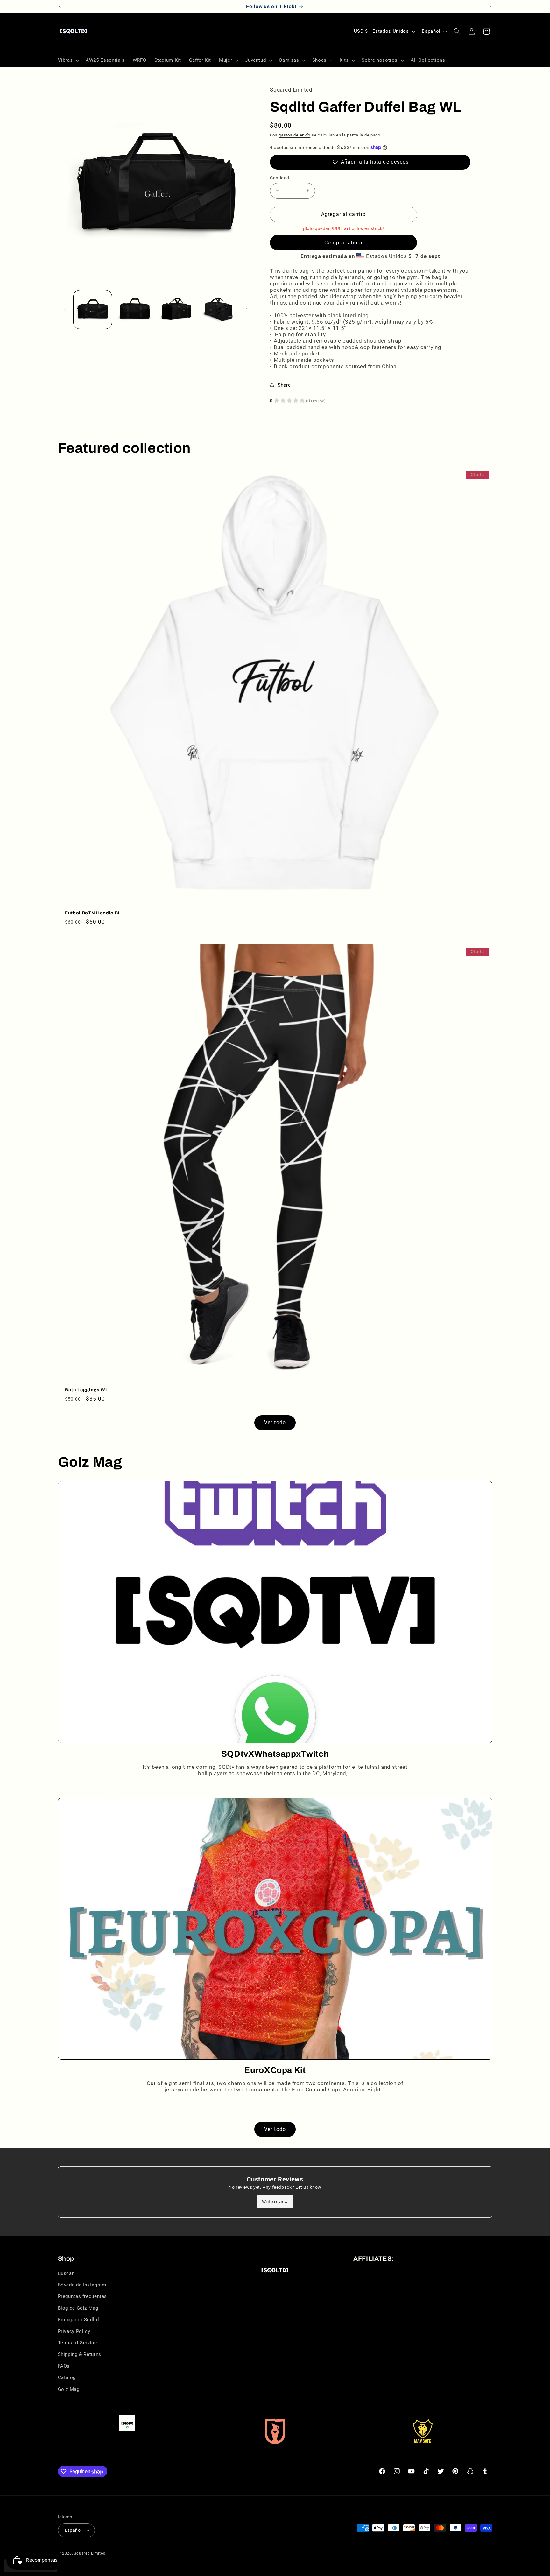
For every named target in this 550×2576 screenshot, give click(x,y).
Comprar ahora (343, 242)
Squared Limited (90, 2553)
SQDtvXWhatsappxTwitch (275, 1754)
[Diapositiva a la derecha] (246, 310)
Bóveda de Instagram (82, 2285)
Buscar (66, 2273)
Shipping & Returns (80, 2354)
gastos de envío (294, 135)
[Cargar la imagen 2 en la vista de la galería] (134, 309)
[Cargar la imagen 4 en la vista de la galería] (218, 309)
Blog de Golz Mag (78, 2308)
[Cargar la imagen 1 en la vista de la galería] (93, 309)
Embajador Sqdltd (78, 2320)
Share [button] (284, 385)
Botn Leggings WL (87, 1390)
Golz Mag (69, 2389)
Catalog (67, 2377)
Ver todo (275, 1422)
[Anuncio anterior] (60, 6)
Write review (275, 2201)
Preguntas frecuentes (83, 2296)
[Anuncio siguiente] (490, 6)
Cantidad (279, 178)
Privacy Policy (74, 2331)
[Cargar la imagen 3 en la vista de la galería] (176, 309)
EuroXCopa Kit (275, 2070)
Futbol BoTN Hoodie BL (93, 913)
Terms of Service (78, 2343)
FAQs (64, 2366)
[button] (68, 60)
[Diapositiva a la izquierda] (65, 310)
